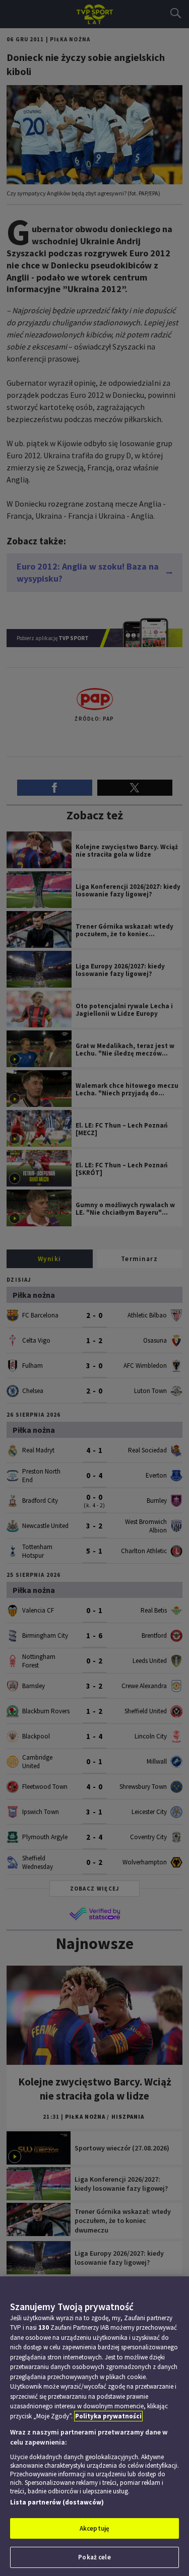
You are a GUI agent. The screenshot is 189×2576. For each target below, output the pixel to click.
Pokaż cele (94, 2557)
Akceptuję (94, 2528)
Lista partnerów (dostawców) (57, 2502)
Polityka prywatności (108, 2416)
